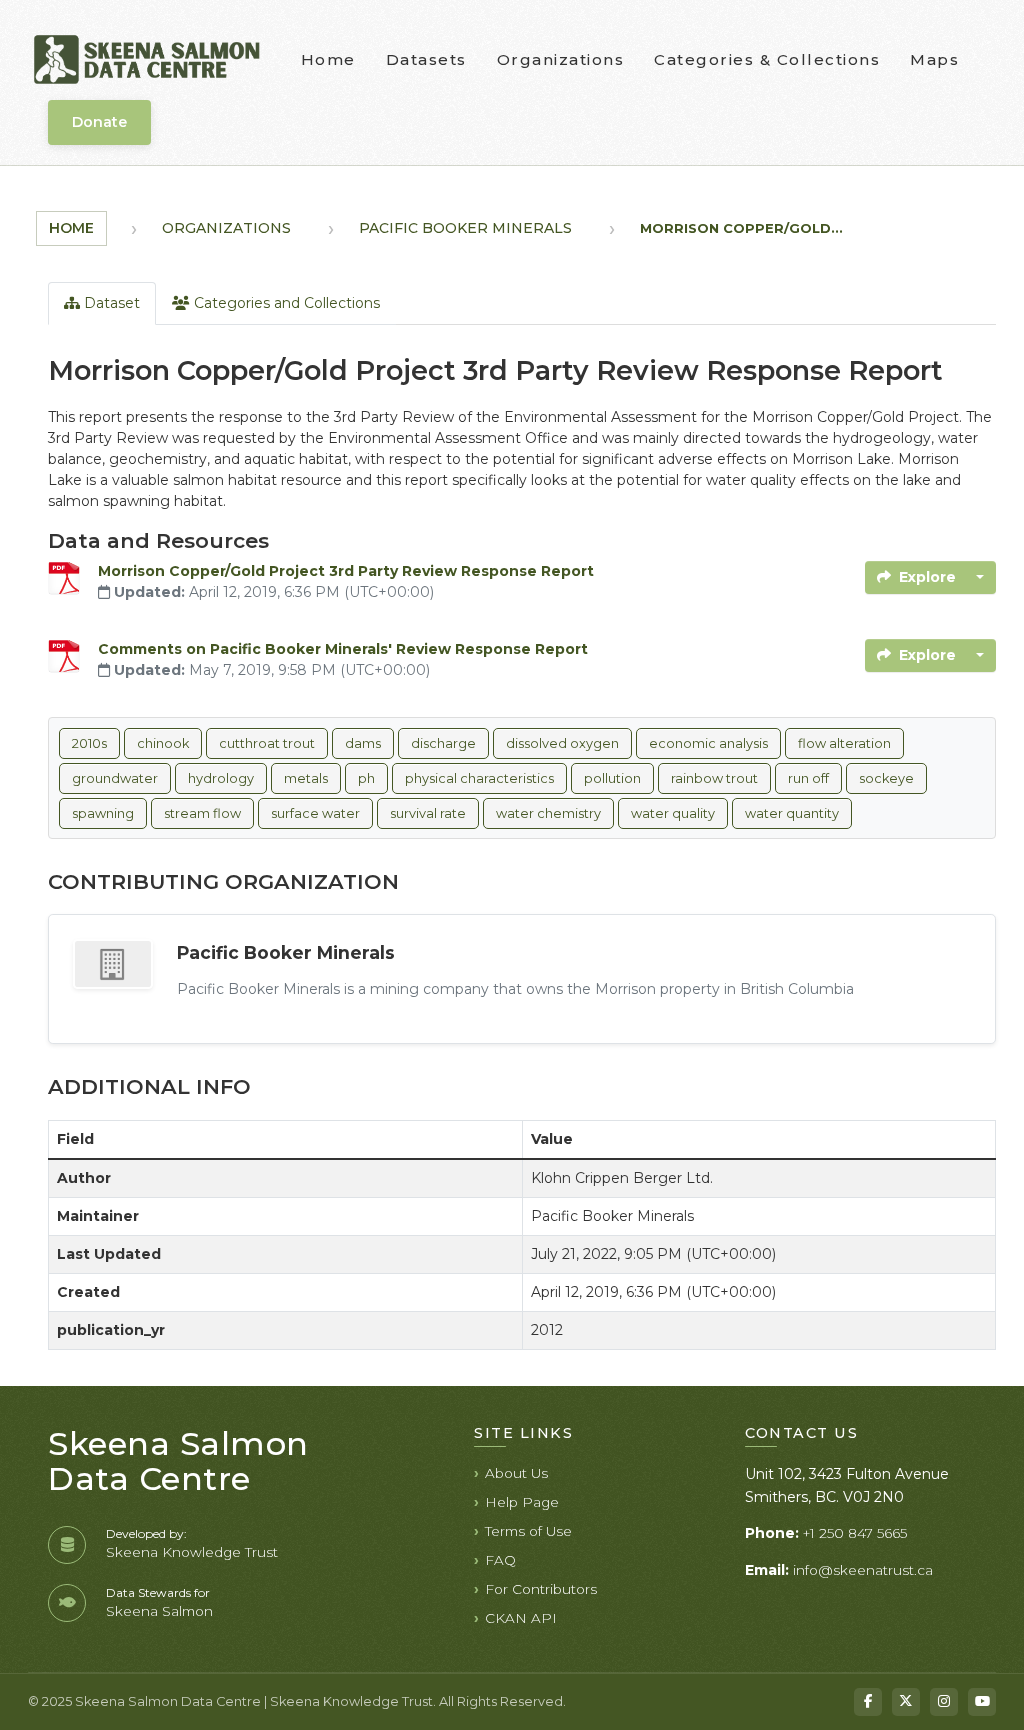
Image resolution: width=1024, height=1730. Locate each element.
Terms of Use (528, 1531)
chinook (163, 743)
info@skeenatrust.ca (863, 1570)
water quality (673, 813)
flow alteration (844, 743)
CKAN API (521, 1618)
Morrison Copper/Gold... (741, 228)
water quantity (792, 813)
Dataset (110, 303)
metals (306, 778)
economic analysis (708, 743)
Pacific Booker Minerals (465, 228)
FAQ (500, 1560)
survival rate (428, 813)
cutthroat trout (267, 743)
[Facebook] (868, 1702)
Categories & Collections (767, 59)
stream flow (202, 813)
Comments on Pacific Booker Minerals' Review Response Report (343, 649)
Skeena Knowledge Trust (192, 1552)
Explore (927, 577)
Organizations (561, 59)
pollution (612, 778)
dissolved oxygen (562, 743)
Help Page (522, 1502)
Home (328, 59)
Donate (99, 122)
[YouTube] (982, 1702)
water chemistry (548, 813)
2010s (89, 743)
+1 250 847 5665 (855, 1533)
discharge (443, 743)
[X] (906, 1702)
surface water (315, 813)
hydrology (221, 778)
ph (366, 778)
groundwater (115, 778)
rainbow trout (714, 778)
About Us (516, 1473)
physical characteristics (479, 778)
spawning (103, 813)
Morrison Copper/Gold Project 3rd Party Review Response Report (346, 571)
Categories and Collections (285, 303)
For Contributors (541, 1589)
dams (363, 743)
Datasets (426, 59)
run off (808, 778)
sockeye (886, 778)
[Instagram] (944, 1702)
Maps (934, 59)
